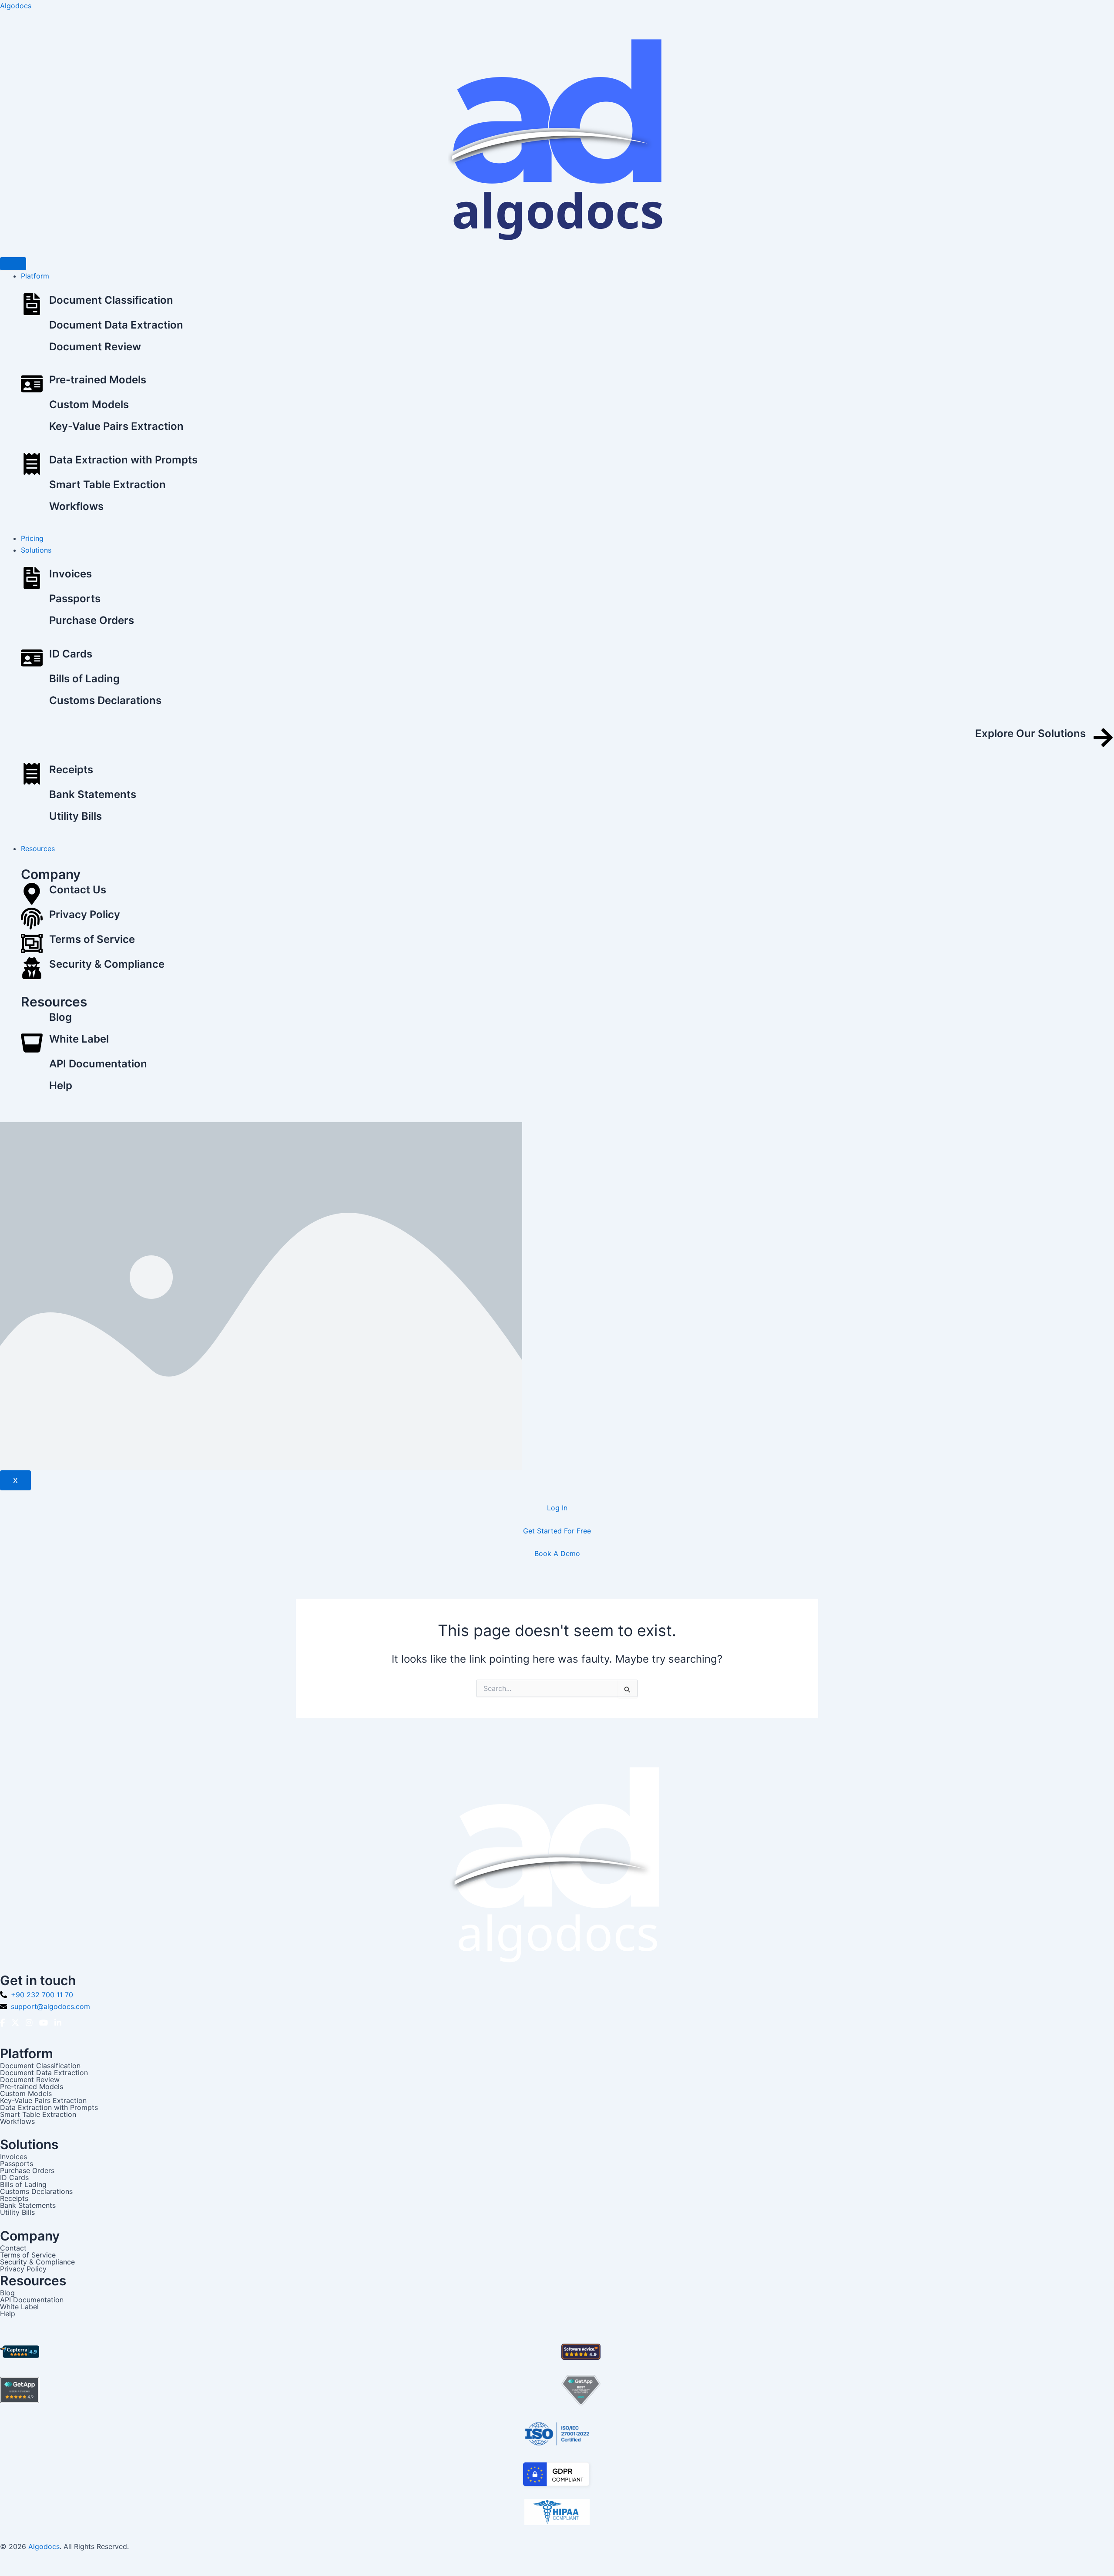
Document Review (95, 347)
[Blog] (32, 1021)
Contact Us (78, 890)
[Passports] (32, 603)
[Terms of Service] (32, 945)
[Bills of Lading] (32, 683)
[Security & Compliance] (32, 970)
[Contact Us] (32, 895)
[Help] (32, 1090)
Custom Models (89, 404)
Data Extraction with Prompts (123, 460)
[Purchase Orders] (32, 624)
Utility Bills (75, 816)
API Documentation (98, 1064)
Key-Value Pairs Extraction (116, 426)
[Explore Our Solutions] (1103, 739)
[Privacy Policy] (32, 920)
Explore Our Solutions (1030, 733)
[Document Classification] (32, 306)
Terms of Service (92, 939)
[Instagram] (29, 2023)
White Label (79, 1039)
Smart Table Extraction (107, 485)
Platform (35, 276)
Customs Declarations (105, 700)
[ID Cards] (32, 659)
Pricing (32, 538)
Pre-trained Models (98, 380)
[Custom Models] (32, 409)
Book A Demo (557, 1553)
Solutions (36, 550)
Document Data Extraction (116, 325)
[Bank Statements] (32, 798)
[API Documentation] (32, 1068)
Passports (75, 599)
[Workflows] (32, 510)
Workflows (76, 506)
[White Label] (32, 1045)
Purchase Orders (92, 620)
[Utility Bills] (32, 820)
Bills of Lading (84, 679)
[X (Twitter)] (15, 2023)
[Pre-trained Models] (32, 385)
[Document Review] (32, 351)
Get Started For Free (557, 1531)
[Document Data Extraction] (32, 329)
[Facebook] (2, 2023)
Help (61, 1085)
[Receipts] (32, 775)
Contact (13, 2248)
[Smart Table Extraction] (32, 489)
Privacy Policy (85, 914)
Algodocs (16, 6)
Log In (557, 1508)
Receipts (71, 770)
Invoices (70, 574)
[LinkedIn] (58, 2023)
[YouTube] (44, 2023)
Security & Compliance (107, 964)
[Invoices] (32, 579)
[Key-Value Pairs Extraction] (32, 430)
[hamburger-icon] (13, 264)
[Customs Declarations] (32, 704)
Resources (38, 849)
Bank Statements (93, 794)
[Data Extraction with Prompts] (32, 465)
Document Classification (111, 300)
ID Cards (71, 654)
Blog (60, 1017)
